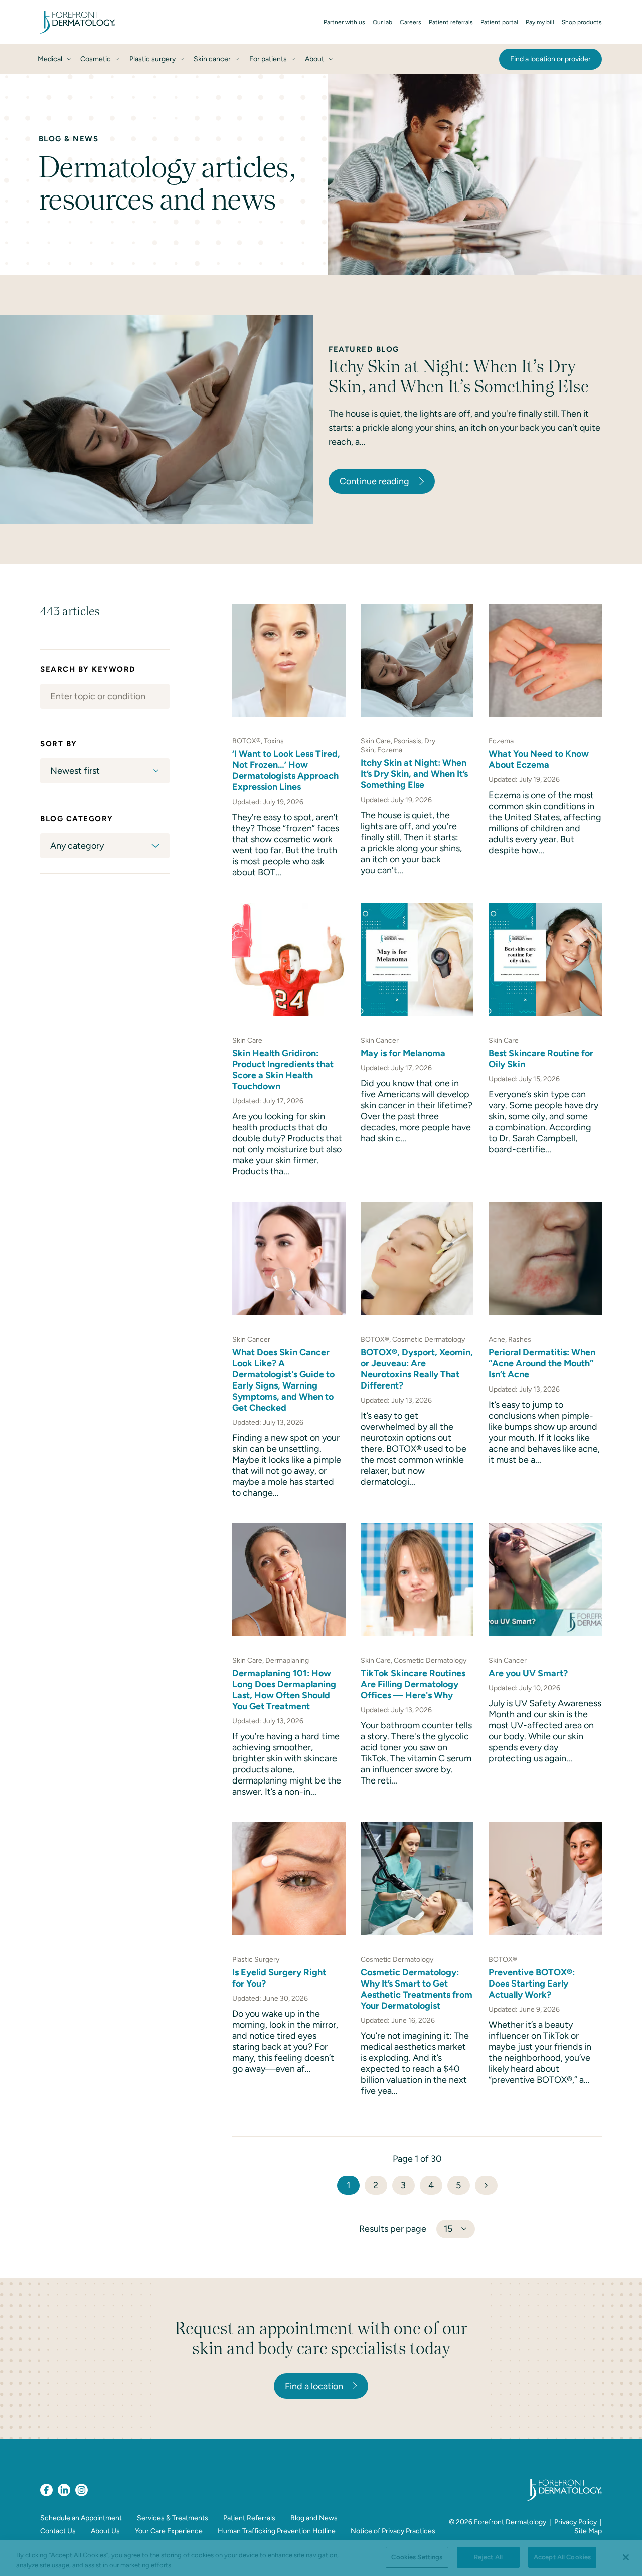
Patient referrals (451, 22)
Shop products (582, 22)
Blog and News (314, 2518)
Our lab (382, 22)
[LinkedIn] (64, 2490)
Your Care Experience (169, 2531)
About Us (105, 2531)
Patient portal (499, 22)
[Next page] (486, 2185)
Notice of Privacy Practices (393, 2531)
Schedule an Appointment (81, 2518)
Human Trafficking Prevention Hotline (277, 2531)
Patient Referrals (249, 2518)
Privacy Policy (576, 2522)
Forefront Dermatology (510, 2522)
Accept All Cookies (562, 2557)
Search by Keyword (88, 669)
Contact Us (58, 2531)
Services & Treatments (173, 2518)
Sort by (59, 744)
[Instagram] (82, 2490)
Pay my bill (540, 22)
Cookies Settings (417, 2557)
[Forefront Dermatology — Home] (78, 22)
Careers (411, 22)
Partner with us (344, 22)
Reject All (488, 2557)
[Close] (626, 2557)
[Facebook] (46, 2490)
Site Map (588, 2531)
